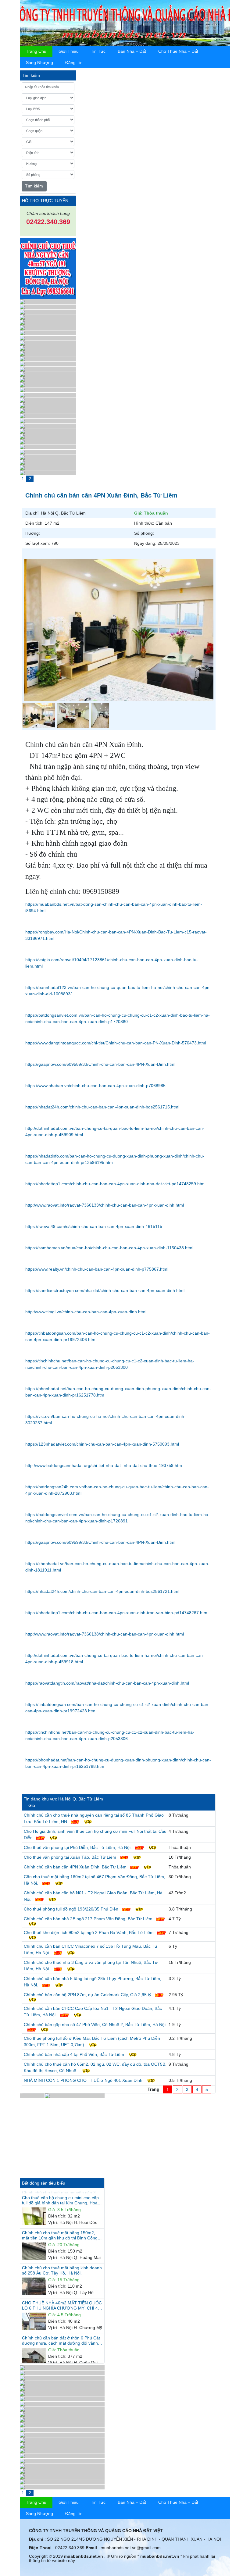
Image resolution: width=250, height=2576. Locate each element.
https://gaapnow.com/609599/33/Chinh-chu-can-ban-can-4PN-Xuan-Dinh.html (100, 1542)
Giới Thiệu (69, 51)
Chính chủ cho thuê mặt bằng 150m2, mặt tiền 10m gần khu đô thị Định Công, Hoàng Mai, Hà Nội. (60, 2230)
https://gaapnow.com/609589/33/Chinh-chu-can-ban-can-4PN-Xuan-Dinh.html (100, 1064)
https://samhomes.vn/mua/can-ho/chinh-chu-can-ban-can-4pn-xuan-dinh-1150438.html (109, 1248)
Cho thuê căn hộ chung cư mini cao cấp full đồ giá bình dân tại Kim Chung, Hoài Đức (60, 2195)
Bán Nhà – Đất (132, 51)
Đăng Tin (74, 62)
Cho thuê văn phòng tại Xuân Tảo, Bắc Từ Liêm (70, 1857)
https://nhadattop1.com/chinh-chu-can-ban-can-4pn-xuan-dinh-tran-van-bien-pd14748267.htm (116, 1613)
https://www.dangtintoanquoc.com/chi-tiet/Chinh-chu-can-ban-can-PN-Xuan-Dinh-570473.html (116, 1043)
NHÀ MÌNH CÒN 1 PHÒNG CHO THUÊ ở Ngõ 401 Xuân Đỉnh (83, 2080)
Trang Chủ (36, 51)
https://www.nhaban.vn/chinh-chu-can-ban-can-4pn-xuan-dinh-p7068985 (95, 1086)
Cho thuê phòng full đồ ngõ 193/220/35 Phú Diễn (71, 1909)
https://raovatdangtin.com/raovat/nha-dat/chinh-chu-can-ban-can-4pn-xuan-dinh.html (107, 1683)
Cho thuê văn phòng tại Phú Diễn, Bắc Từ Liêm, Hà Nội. (78, 1847)
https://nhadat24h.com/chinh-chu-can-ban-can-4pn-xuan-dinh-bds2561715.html (102, 1107)
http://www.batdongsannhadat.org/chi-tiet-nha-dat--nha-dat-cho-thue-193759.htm (104, 1465)
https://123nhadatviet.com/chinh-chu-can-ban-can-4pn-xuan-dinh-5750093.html (102, 1444)
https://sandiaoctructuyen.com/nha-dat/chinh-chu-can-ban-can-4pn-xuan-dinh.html (105, 1290)
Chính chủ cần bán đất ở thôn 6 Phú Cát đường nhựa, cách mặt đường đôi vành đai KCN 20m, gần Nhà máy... (61, 2335)
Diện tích (57, 2211)
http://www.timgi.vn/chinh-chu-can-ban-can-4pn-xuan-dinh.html (86, 1312)
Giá (52, 2205)
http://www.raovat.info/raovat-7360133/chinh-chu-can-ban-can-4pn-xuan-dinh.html (105, 1205)
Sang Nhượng (39, 62)
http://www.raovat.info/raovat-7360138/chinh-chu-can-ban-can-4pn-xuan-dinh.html (105, 1634)
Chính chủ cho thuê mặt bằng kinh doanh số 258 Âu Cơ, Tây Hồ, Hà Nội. (62, 2265)
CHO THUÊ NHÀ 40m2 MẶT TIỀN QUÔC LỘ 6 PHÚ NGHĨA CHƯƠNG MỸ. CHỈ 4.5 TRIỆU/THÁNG (62, 2300)
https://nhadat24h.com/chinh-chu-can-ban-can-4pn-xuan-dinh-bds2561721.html (102, 1591)
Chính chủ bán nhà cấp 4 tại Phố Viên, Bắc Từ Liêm (74, 2054)
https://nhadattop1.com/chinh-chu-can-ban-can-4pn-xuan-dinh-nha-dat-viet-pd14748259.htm (115, 1184)
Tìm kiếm (34, 186)
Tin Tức (98, 51)
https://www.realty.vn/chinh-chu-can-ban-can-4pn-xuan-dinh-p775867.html (97, 1269)
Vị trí (53, 2217)
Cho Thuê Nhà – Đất (178, 51)
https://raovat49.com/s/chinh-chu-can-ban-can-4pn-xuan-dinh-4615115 (94, 1226)
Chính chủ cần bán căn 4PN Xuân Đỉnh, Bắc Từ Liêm (75, 1867)
